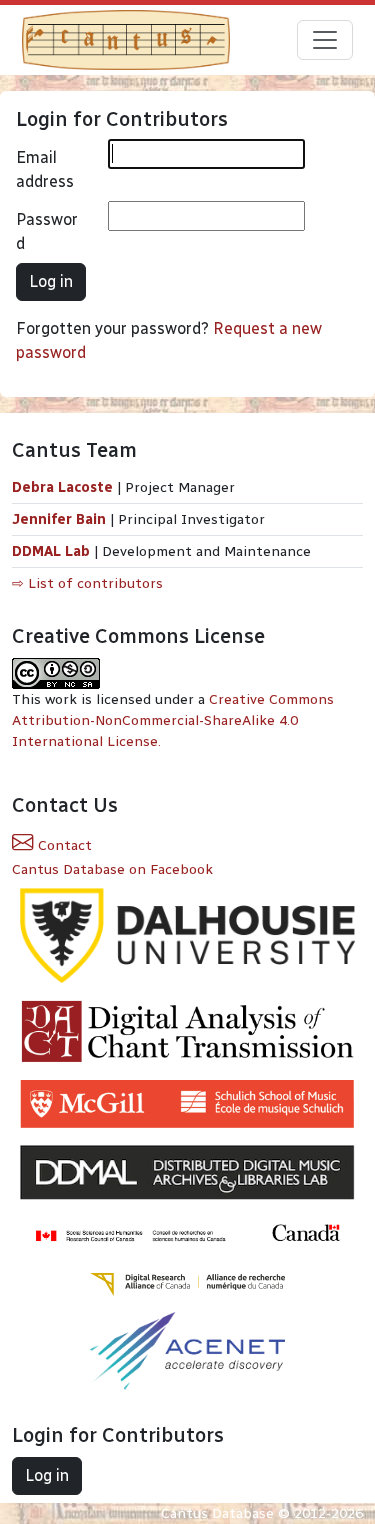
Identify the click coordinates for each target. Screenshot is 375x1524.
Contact (63, 845)
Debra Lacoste (62, 487)
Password (47, 231)
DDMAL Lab (51, 551)
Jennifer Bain (61, 519)
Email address (45, 169)
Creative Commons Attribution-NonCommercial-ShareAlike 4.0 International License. (173, 720)
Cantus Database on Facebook (112, 869)
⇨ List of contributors (87, 583)
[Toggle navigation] (325, 40)
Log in (51, 281)
